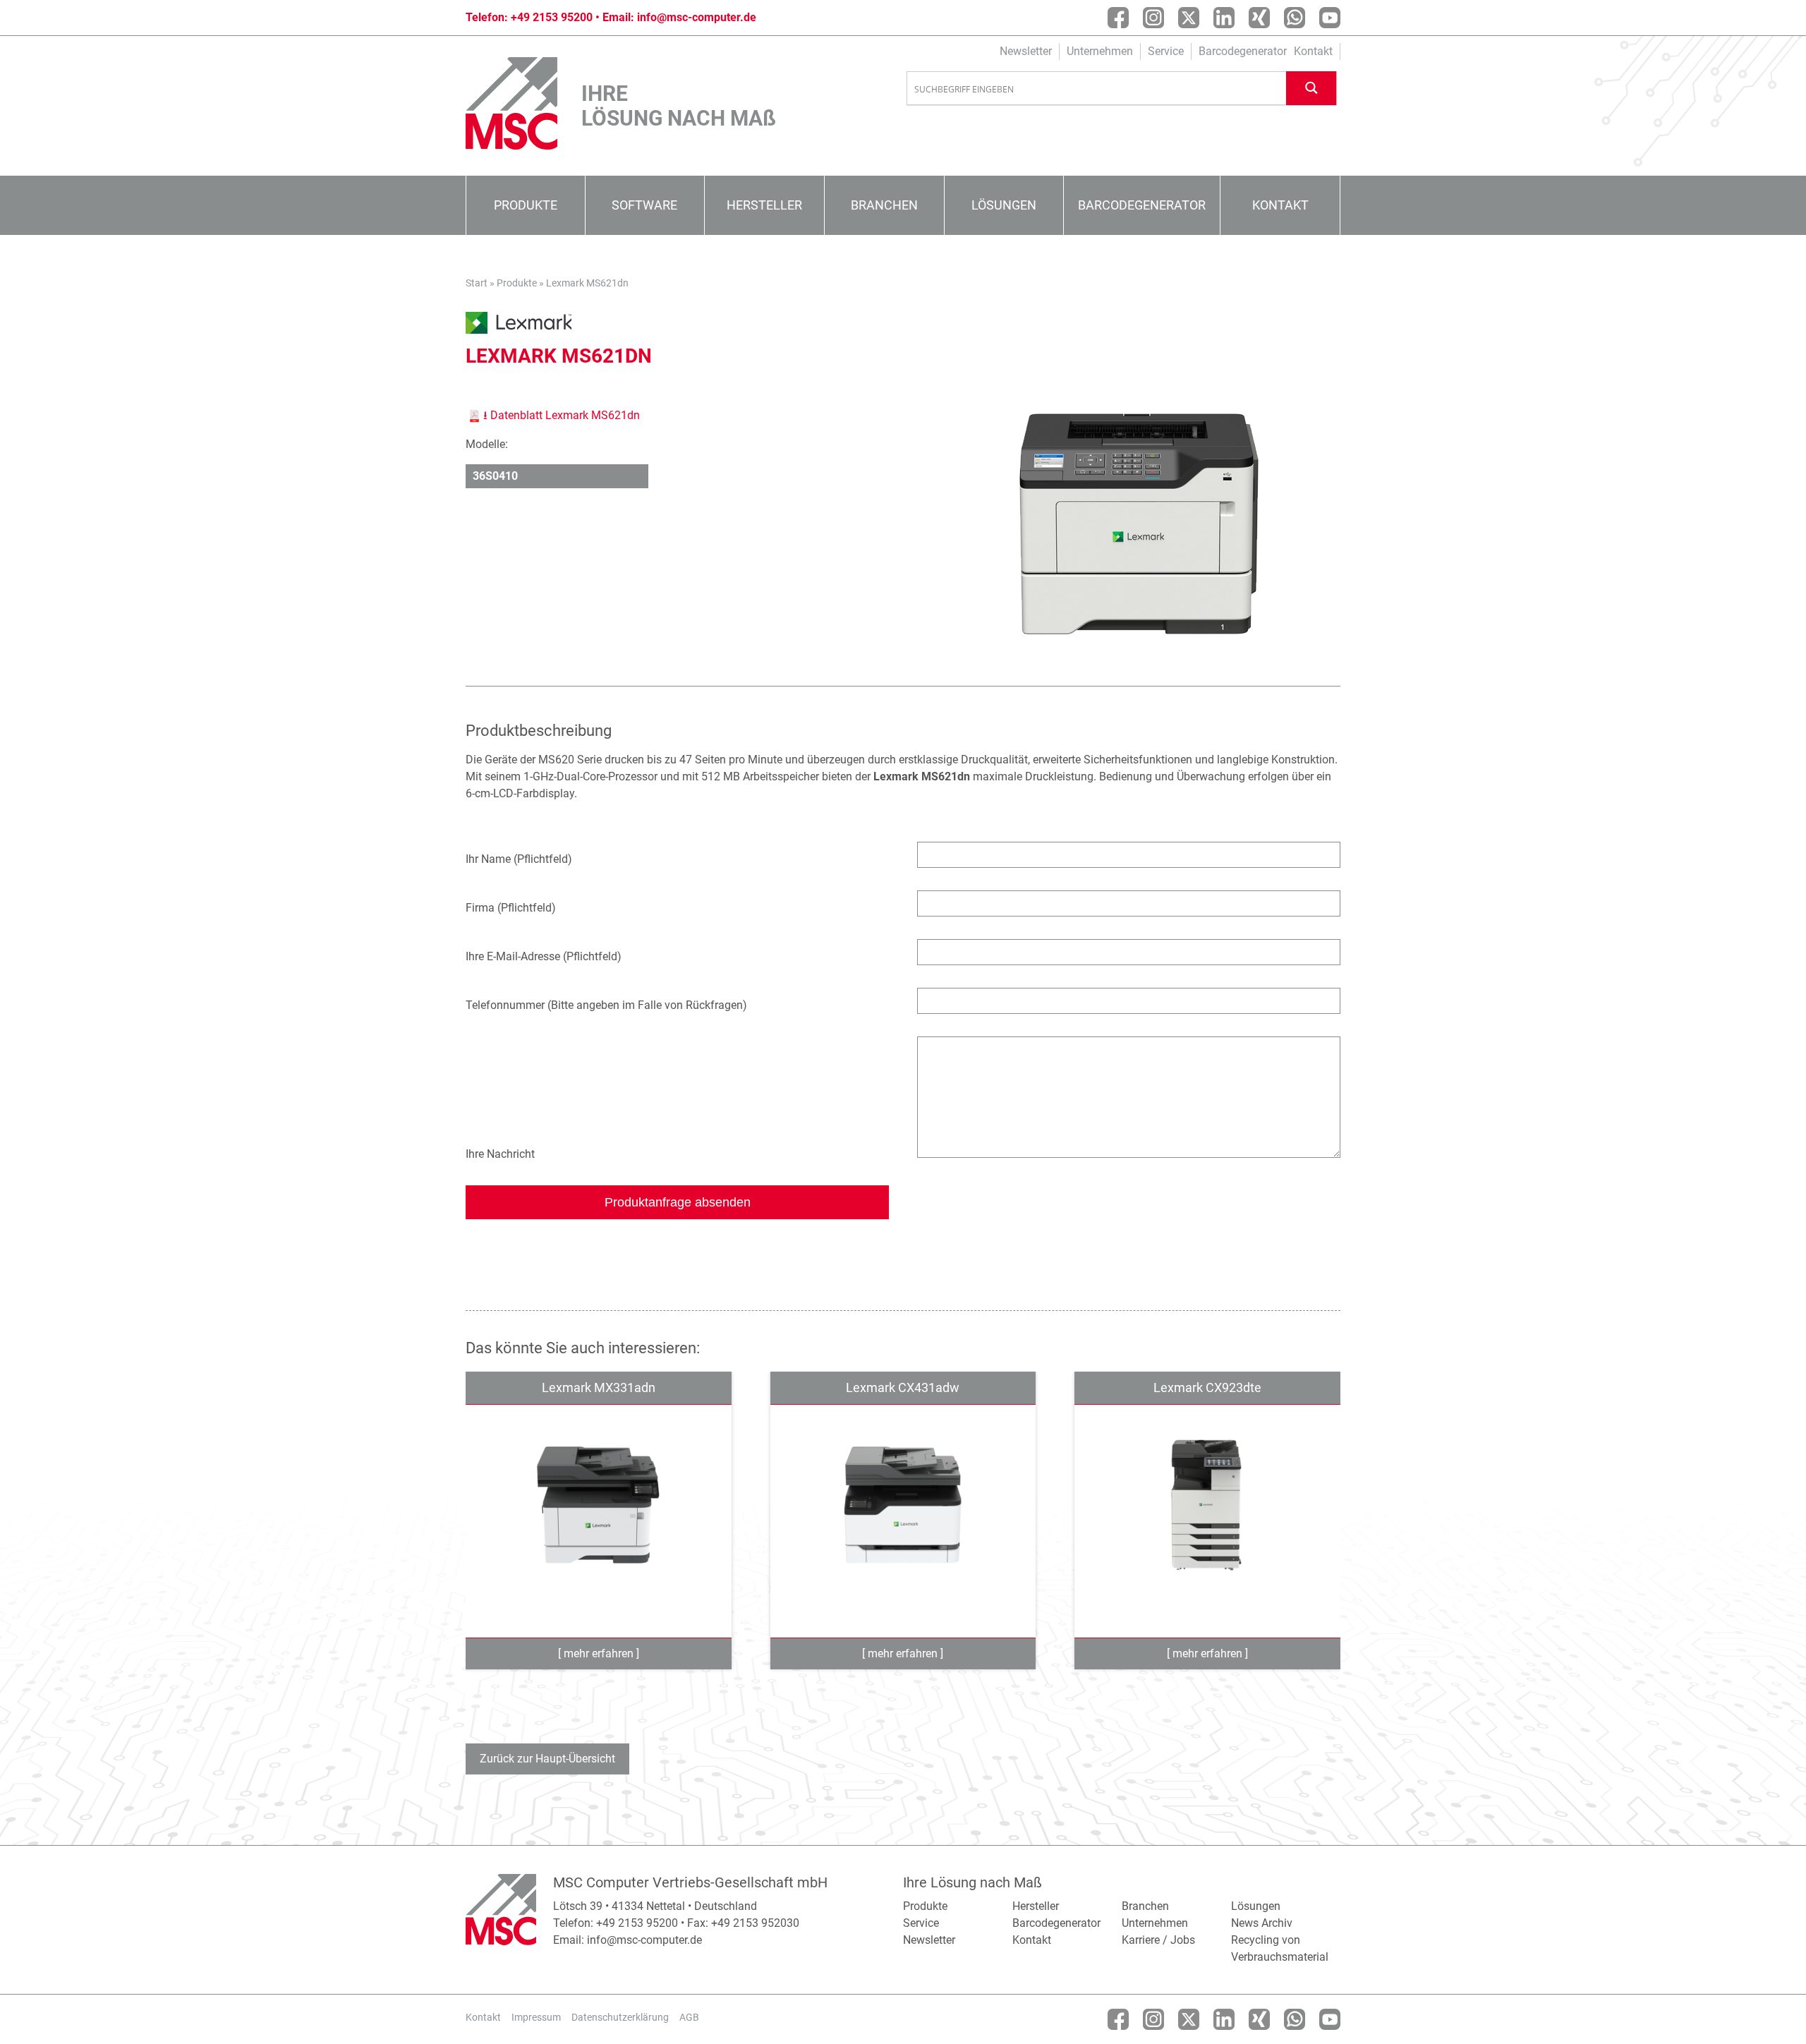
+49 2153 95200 (552, 17)
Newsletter (1026, 51)
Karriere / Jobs (1158, 1940)
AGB (689, 2017)
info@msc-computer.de (697, 17)
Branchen (884, 205)
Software (644, 205)
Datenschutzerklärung (620, 2017)
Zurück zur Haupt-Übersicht (547, 1759)
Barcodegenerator (1243, 51)
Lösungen (1004, 205)
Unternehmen (1100, 51)
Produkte (526, 205)
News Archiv (1262, 1923)
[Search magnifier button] (1311, 88)
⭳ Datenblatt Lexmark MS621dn (562, 415)
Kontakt (1313, 51)
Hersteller (764, 205)
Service (1166, 51)
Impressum (536, 2017)
